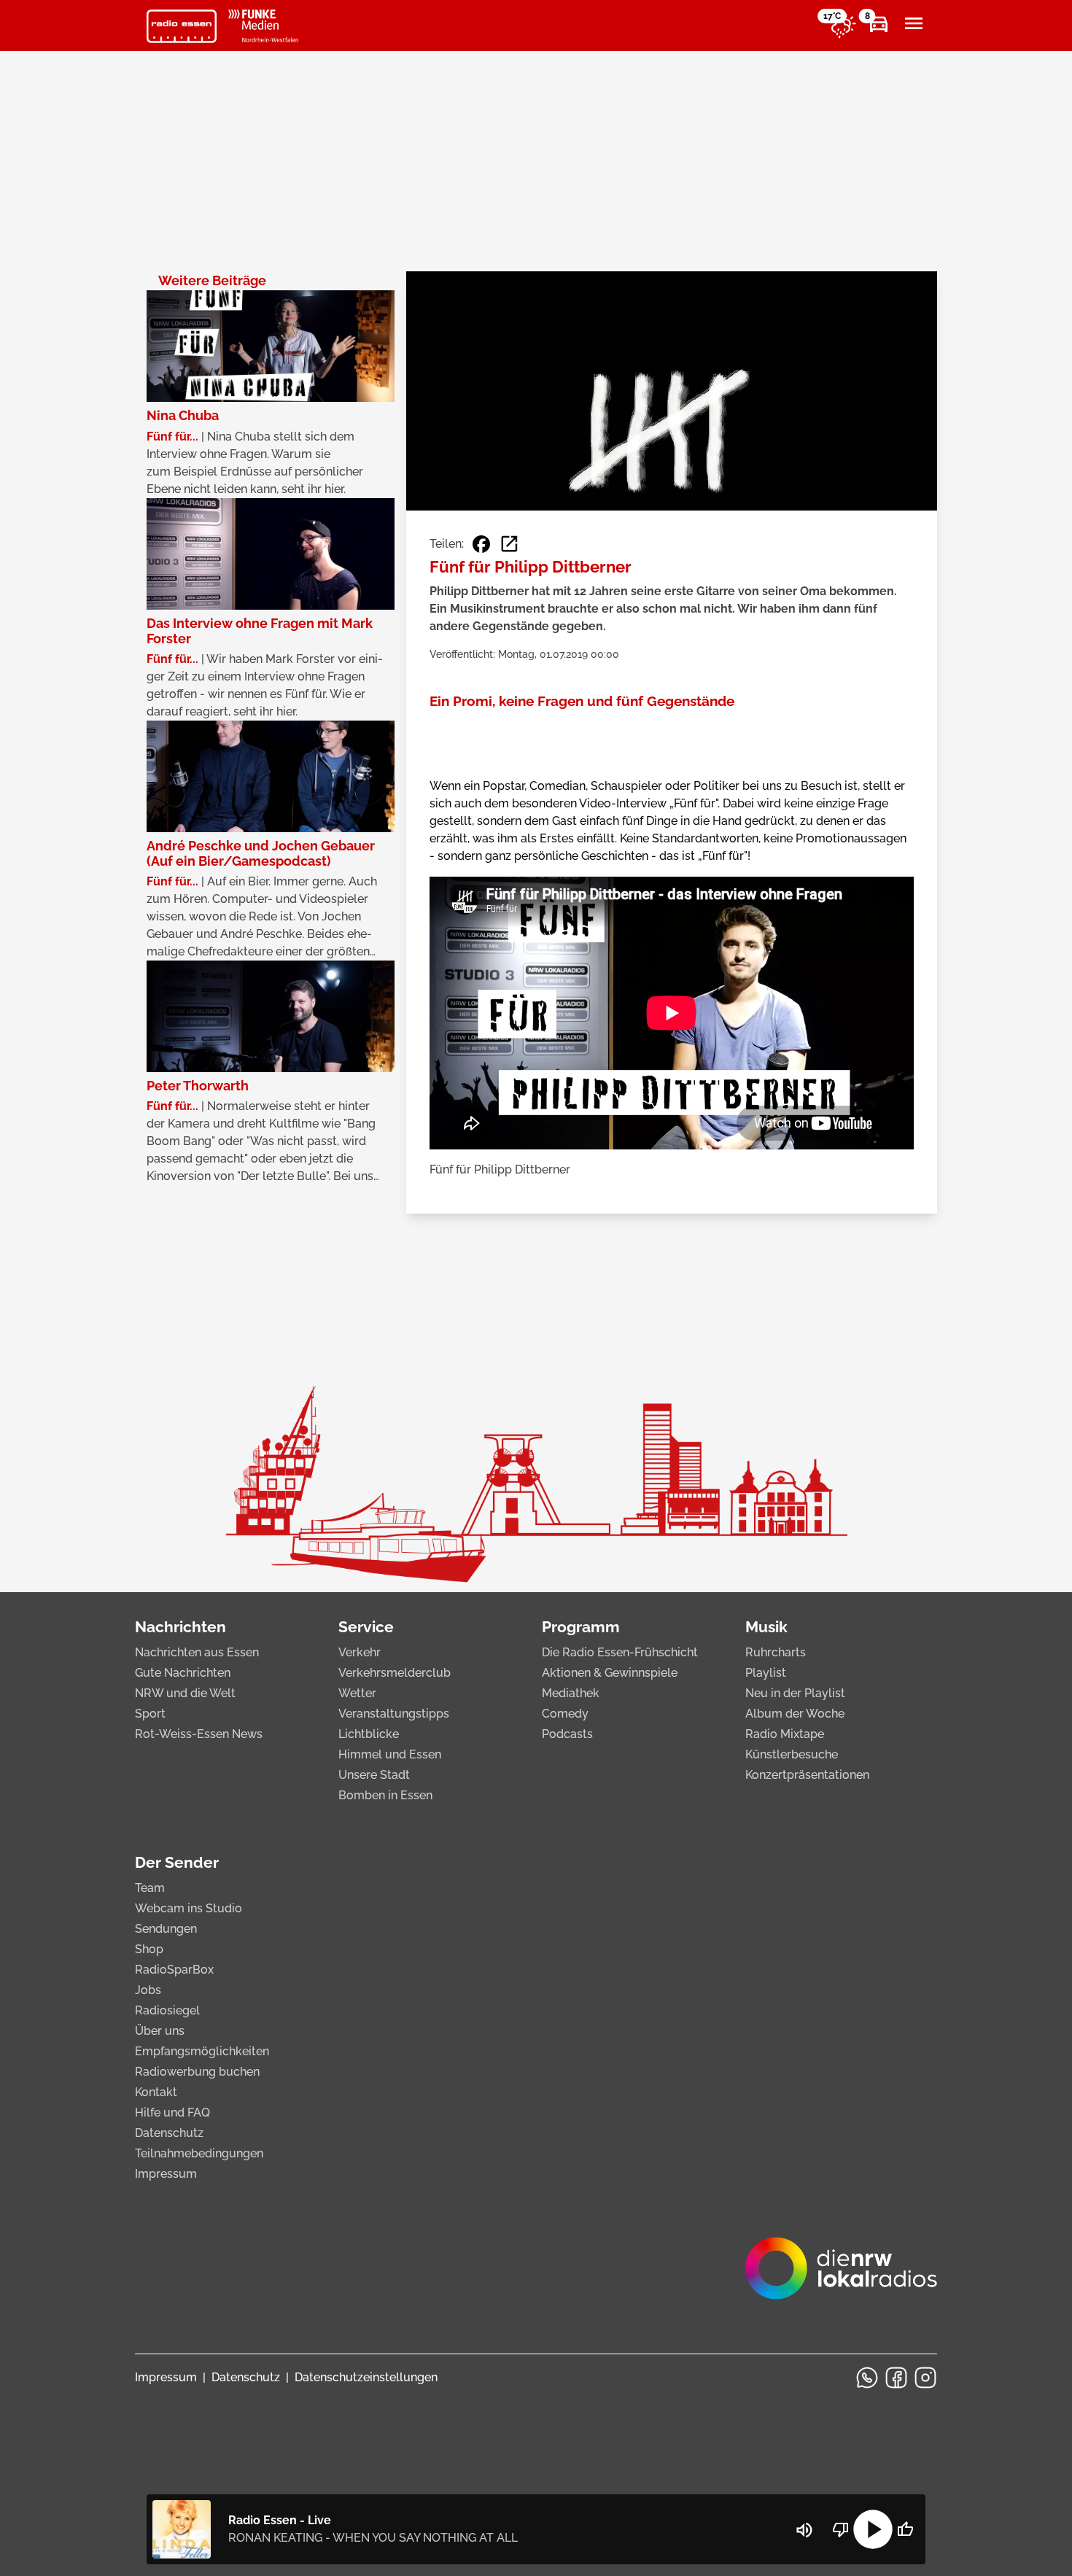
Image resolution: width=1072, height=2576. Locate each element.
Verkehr (360, 1652)
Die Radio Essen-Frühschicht (620, 1652)
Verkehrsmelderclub (395, 1673)
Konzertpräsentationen (807, 1775)
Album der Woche (795, 1714)
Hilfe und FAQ (172, 2113)
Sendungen (166, 1929)
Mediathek (571, 1693)
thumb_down (841, 2529)
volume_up (804, 2530)
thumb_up (905, 2529)
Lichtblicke (369, 1734)
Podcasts (567, 1734)
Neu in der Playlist (795, 1693)
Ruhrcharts (776, 1652)
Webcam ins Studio (189, 1908)
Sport (150, 1714)
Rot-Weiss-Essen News (199, 1734)
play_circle (873, 2529)
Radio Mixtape (785, 1734)
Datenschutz (169, 2133)
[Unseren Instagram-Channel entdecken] (925, 2378)
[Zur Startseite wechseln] (182, 26)
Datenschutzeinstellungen (366, 2377)
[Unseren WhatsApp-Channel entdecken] (867, 2378)
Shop (149, 1949)
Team (150, 1888)
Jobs (148, 1990)
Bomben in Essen (385, 1795)
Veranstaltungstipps (394, 1714)
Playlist (766, 1673)
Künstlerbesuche (792, 1754)
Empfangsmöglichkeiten (202, 2051)
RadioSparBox (174, 1970)
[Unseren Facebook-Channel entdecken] (896, 2378)
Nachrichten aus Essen (197, 1652)
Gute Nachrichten (183, 1673)
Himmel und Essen (390, 1754)
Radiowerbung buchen (197, 2072)
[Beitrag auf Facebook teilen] (481, 544)
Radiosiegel (167, 2010)
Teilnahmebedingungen (199, 2153)
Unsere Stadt (374, 1775)
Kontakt (156, 2092)
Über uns (160, 2031)
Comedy (565, 1714)
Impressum (166, 2174)
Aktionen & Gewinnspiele (610, 1673)
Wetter (357, 1693)
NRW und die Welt (185, 1693)
